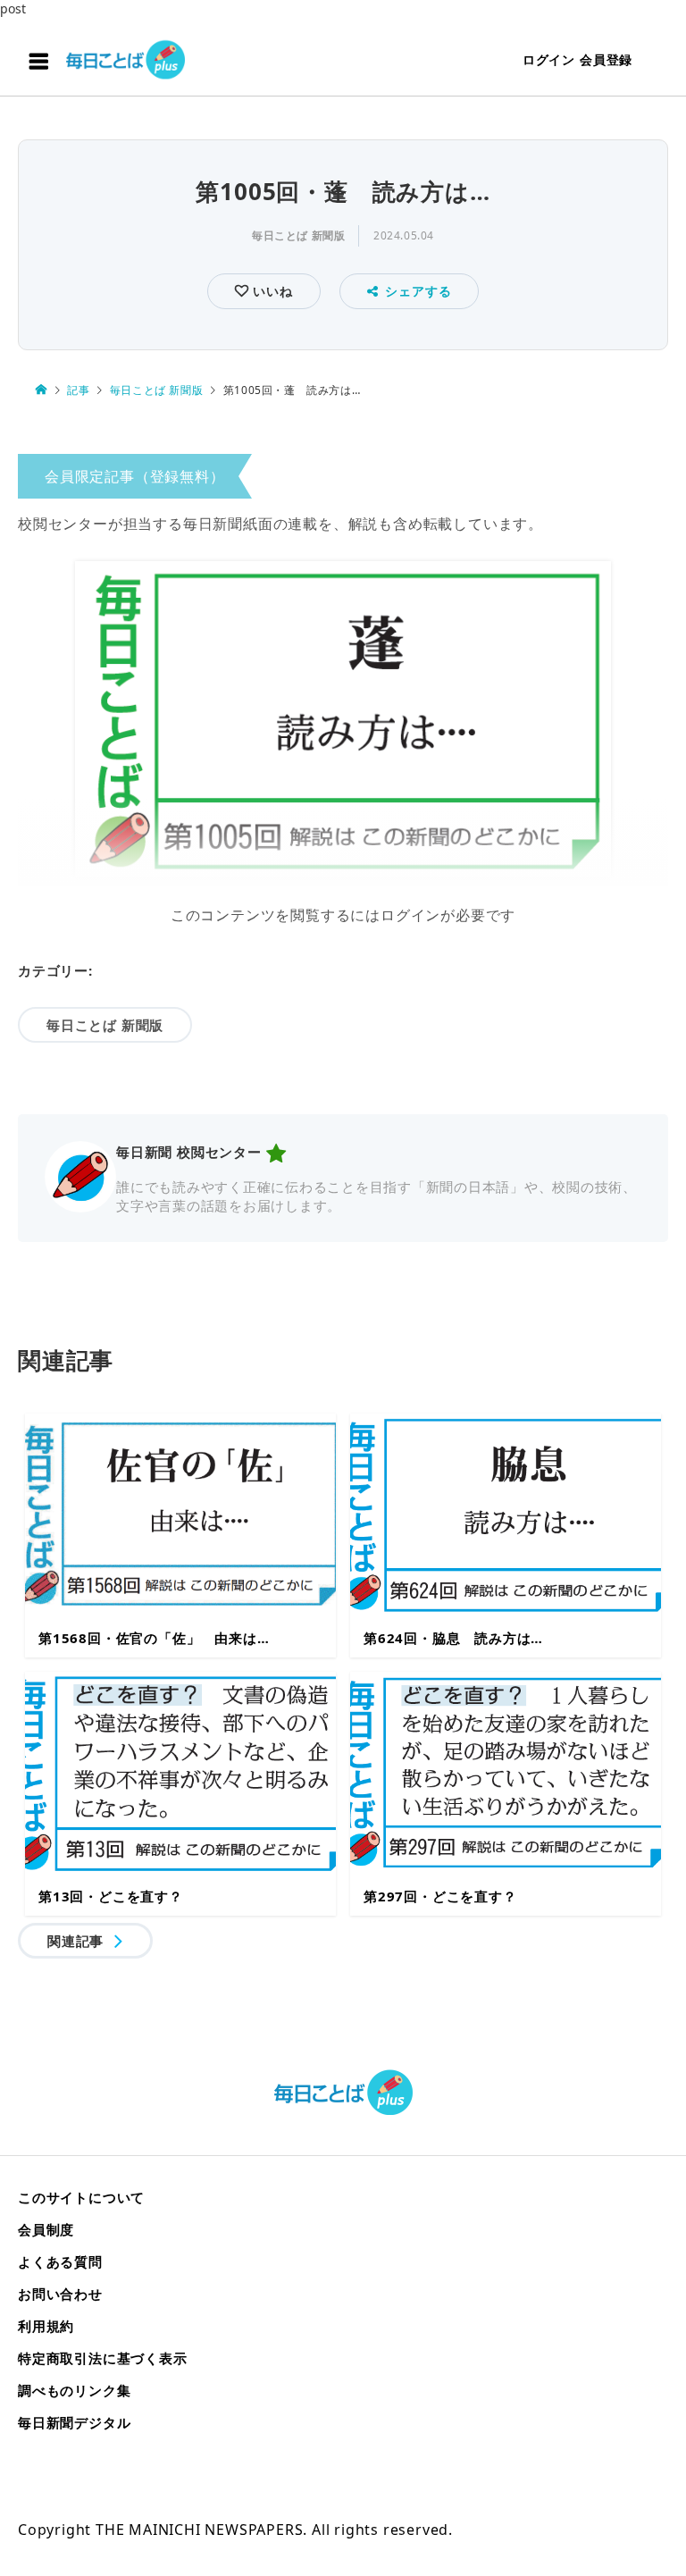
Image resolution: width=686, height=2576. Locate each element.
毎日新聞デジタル (74, 2422)
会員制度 (46, 2229)
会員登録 (606, 59)
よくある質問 (60, 2261)
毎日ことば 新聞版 (298, 235)
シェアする (418, 291)
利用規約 (46, 2326)
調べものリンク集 (74, 2390)
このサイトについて (81, 2197)
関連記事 (75, 1941)
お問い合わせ (60, 2294)
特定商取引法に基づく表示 (103, 2358)
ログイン (549, 59)
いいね (270, 291)
